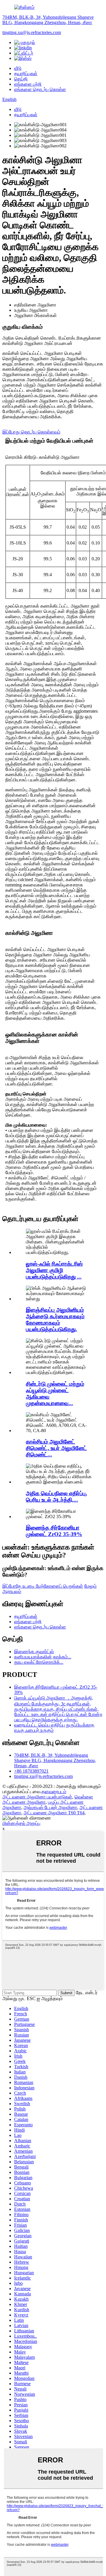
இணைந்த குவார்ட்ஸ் (34, 1652)
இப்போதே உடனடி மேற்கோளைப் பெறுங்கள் (43, 1586)
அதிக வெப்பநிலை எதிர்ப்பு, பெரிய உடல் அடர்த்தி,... (57, 1497)
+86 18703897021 (31, 1771)
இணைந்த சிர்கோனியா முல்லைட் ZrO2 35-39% (54, 1531)
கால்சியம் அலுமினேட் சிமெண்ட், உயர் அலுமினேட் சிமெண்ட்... (56, 1448)
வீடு (18, 68)
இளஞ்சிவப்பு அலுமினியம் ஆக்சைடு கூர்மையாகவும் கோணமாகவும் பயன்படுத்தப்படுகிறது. (55, 1320)
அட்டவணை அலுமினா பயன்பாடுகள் (37, 1797)
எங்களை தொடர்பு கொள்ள (40, 89)
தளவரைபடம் (54, 1792)
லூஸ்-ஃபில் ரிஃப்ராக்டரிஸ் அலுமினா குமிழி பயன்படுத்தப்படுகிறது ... (54, 1270)
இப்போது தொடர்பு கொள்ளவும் (31, 432)
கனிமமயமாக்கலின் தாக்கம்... (43, 1657)
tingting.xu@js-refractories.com (32, 32)
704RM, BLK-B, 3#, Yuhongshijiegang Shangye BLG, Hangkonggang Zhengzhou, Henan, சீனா (48, 20)
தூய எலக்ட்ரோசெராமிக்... (39, 1662)
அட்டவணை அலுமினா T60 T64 (54, 1813)
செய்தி (21, 79)
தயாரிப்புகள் (26, 74)
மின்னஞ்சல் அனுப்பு (21, 1823)
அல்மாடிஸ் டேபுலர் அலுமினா (50, 1807)
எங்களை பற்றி (28, 84)
